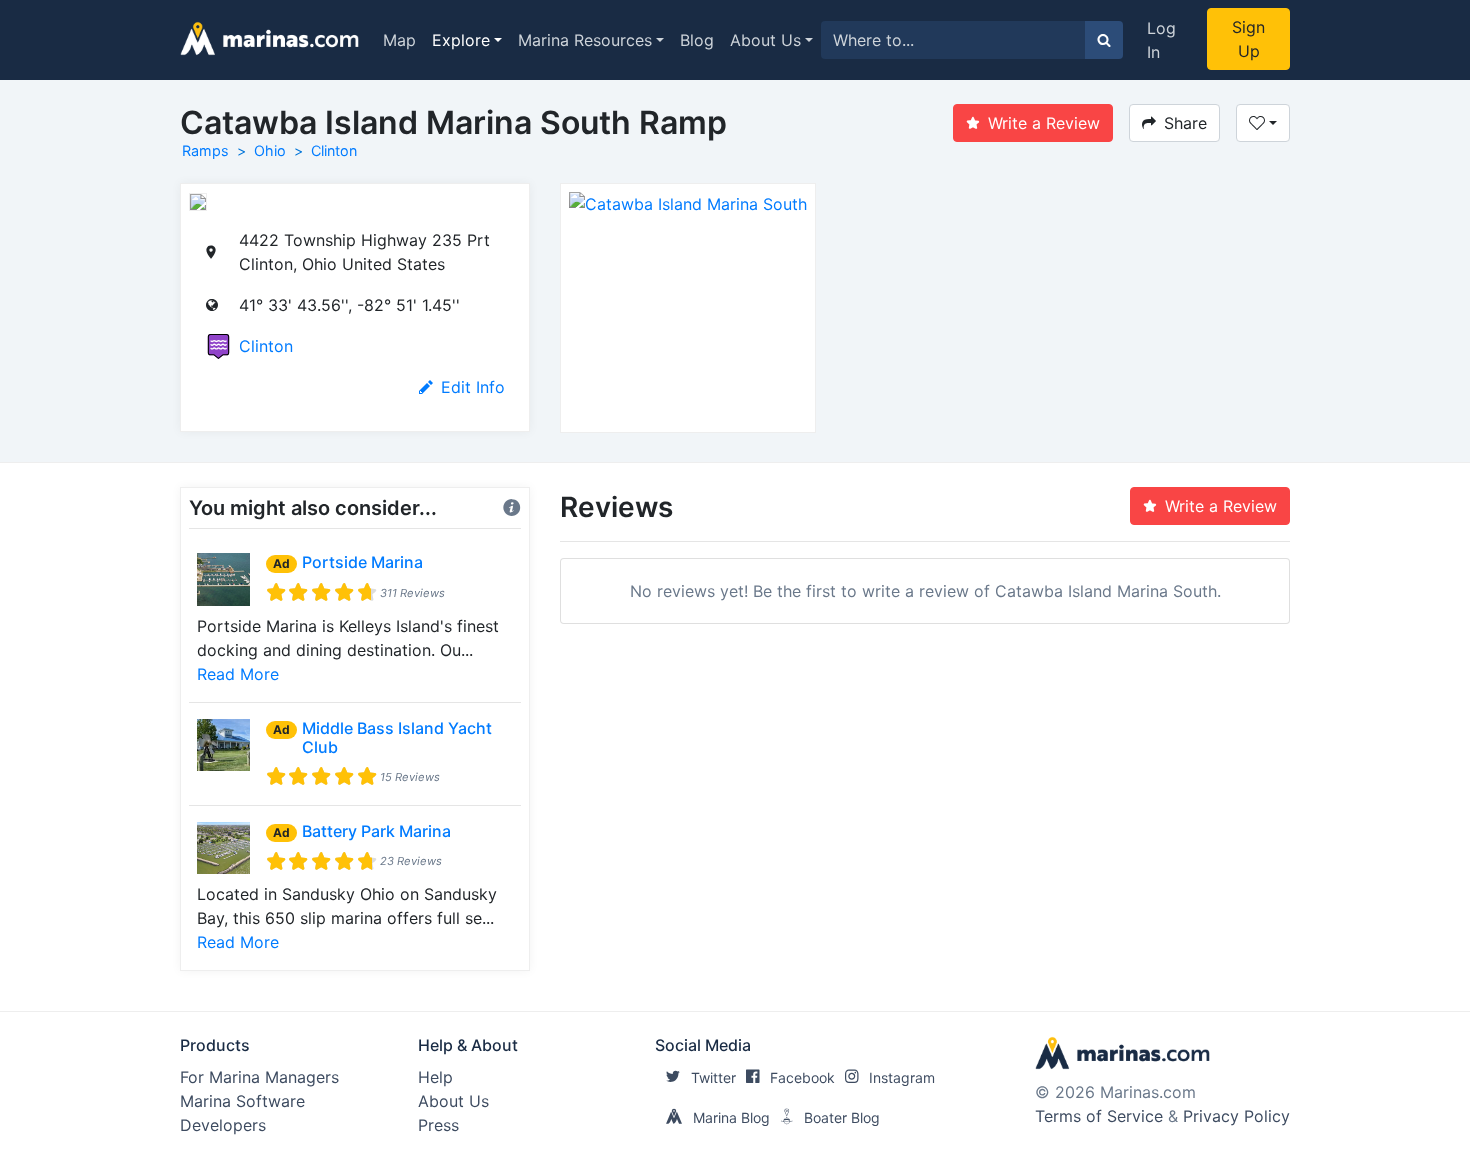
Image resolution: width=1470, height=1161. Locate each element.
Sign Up (1248, 39)
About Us (765, 40)
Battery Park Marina (376, 831)
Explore (461, 40)
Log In (1161, 40)
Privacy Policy (1236, 1116)
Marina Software (242, 1101)
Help (435, 1077)
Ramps (205, 150)
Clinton (334, 150)
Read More (238, 674)
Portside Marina (362, 562)
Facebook (802, 1077)
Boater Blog (842, 1117)
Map (399, 40)
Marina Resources (585, 40)
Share (1185, 123)
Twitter (713, 1077)
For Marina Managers (259, 1077)
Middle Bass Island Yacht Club (397, 737)
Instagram (902, 1077)
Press (438, 1125)
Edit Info (473, 387)
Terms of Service (1099, 1116)
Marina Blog (731, 1117)
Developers (223, 1125)
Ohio (270, 150)
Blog (697, 40)
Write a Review (1044, 123)
